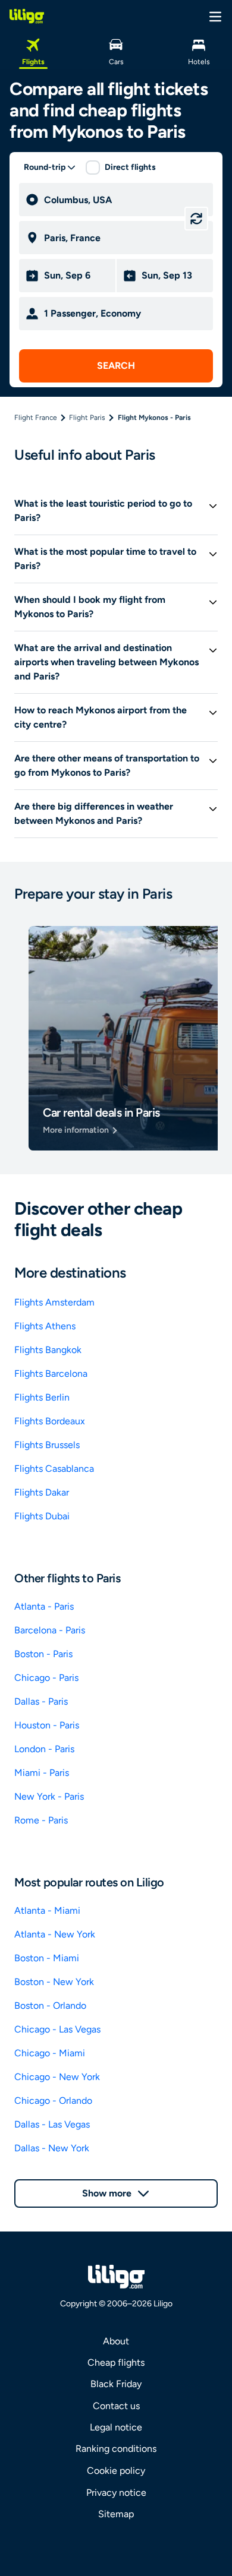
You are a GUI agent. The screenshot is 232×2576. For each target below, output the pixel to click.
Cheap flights (116, 2362)
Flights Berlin (42, 1397)
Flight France (36, 418)
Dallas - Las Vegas (52, 2124)
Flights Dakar (42, 1492)
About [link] (116, 2341)
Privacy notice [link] (116, 2493)
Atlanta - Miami (47, 1910)
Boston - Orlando (50, 2006)
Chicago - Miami (50, 2053)
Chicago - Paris (46, 1678)
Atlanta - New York (55, 1934)
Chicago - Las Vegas (57, 2029)
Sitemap (116, 2514)
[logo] (27, 16)
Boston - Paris (43, 1654)
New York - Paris (49, 1796)
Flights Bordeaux (50, 1421)
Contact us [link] (116, 2406)
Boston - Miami (47, 1958)
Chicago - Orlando (53, 2101)
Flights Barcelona (51, 1374)
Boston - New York (54, 1982)
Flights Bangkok (48, 1350)
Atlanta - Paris (44, 1606)
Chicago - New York (57, 2077)
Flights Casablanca (54, 1469)
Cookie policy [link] (116, 2471)
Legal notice (116, 2427)
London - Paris (44, 1749)
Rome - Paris (41, 1820)
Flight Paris (87, 418)
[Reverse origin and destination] (196, 219)
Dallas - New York (52, 2148)
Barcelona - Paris (50, 1630)
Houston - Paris (47, 1725)
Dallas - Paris (41, 1701)
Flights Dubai (42, 1516)
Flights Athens (45, 1326)
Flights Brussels (47, 1445)
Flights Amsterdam (54, 1302)
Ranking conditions (116, 2449)
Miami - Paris (42, 1773)
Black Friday (116, 2384)
